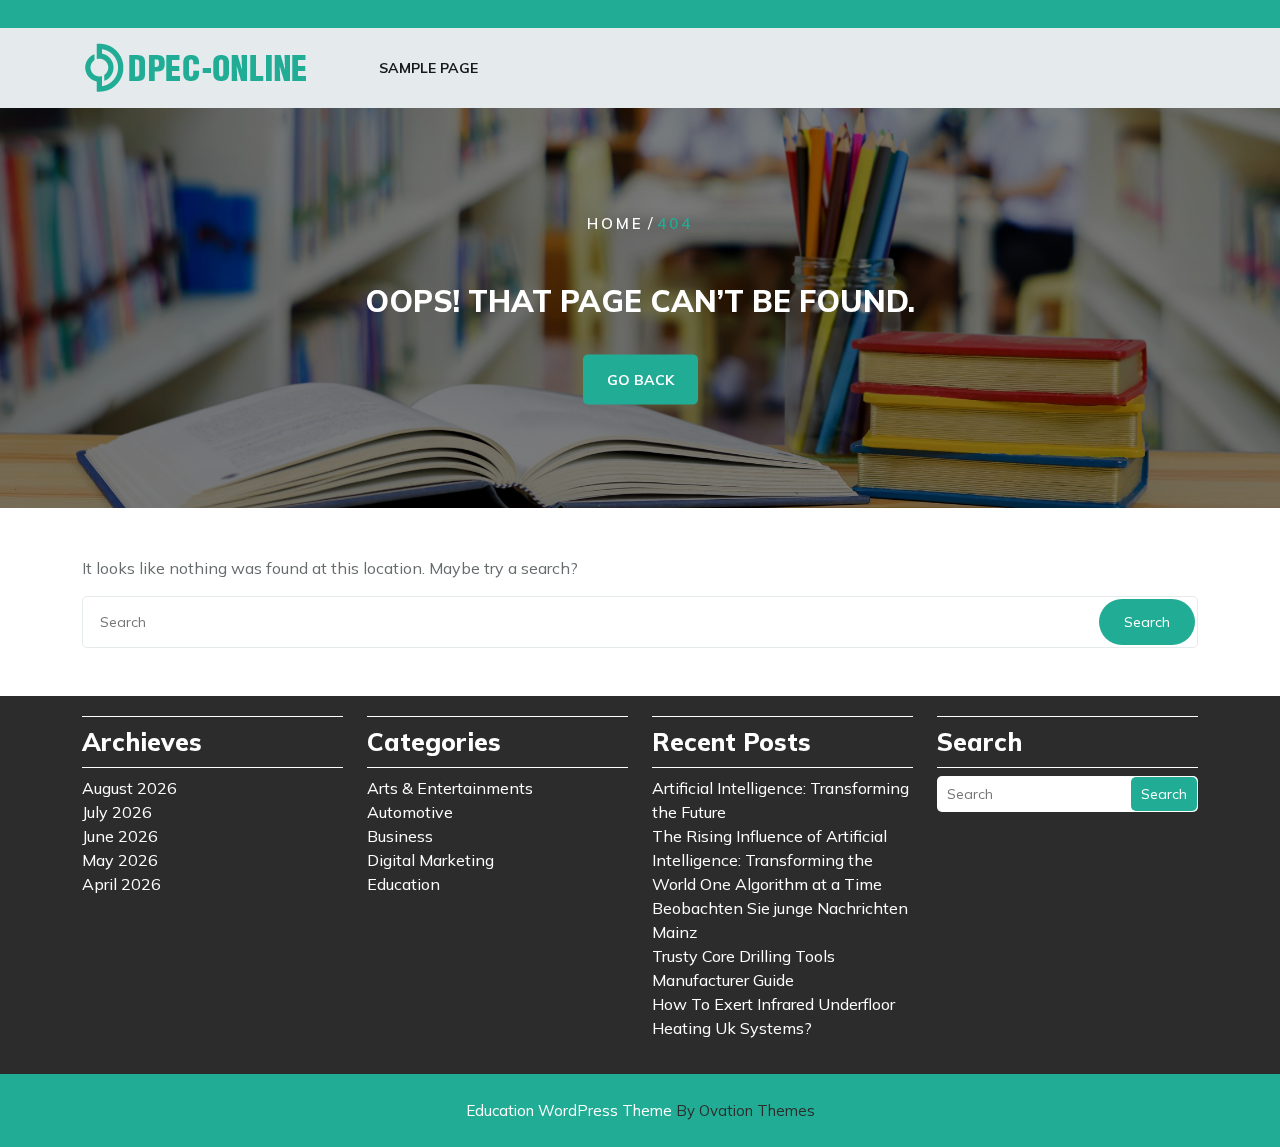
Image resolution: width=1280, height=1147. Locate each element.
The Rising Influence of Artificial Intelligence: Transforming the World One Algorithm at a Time (769, 860)
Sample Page (428, 68)
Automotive (410, 812)
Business (400, 836)
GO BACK (640, 380)
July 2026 (117, 812)
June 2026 (120, 836)
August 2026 (129, 788)
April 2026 (121, 884)
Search (1147, 622)
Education (403, 884)
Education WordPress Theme (640, 1110)
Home (615, 223)
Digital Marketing (430, 860)
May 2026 (120, 860)
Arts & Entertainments (450, 788)
